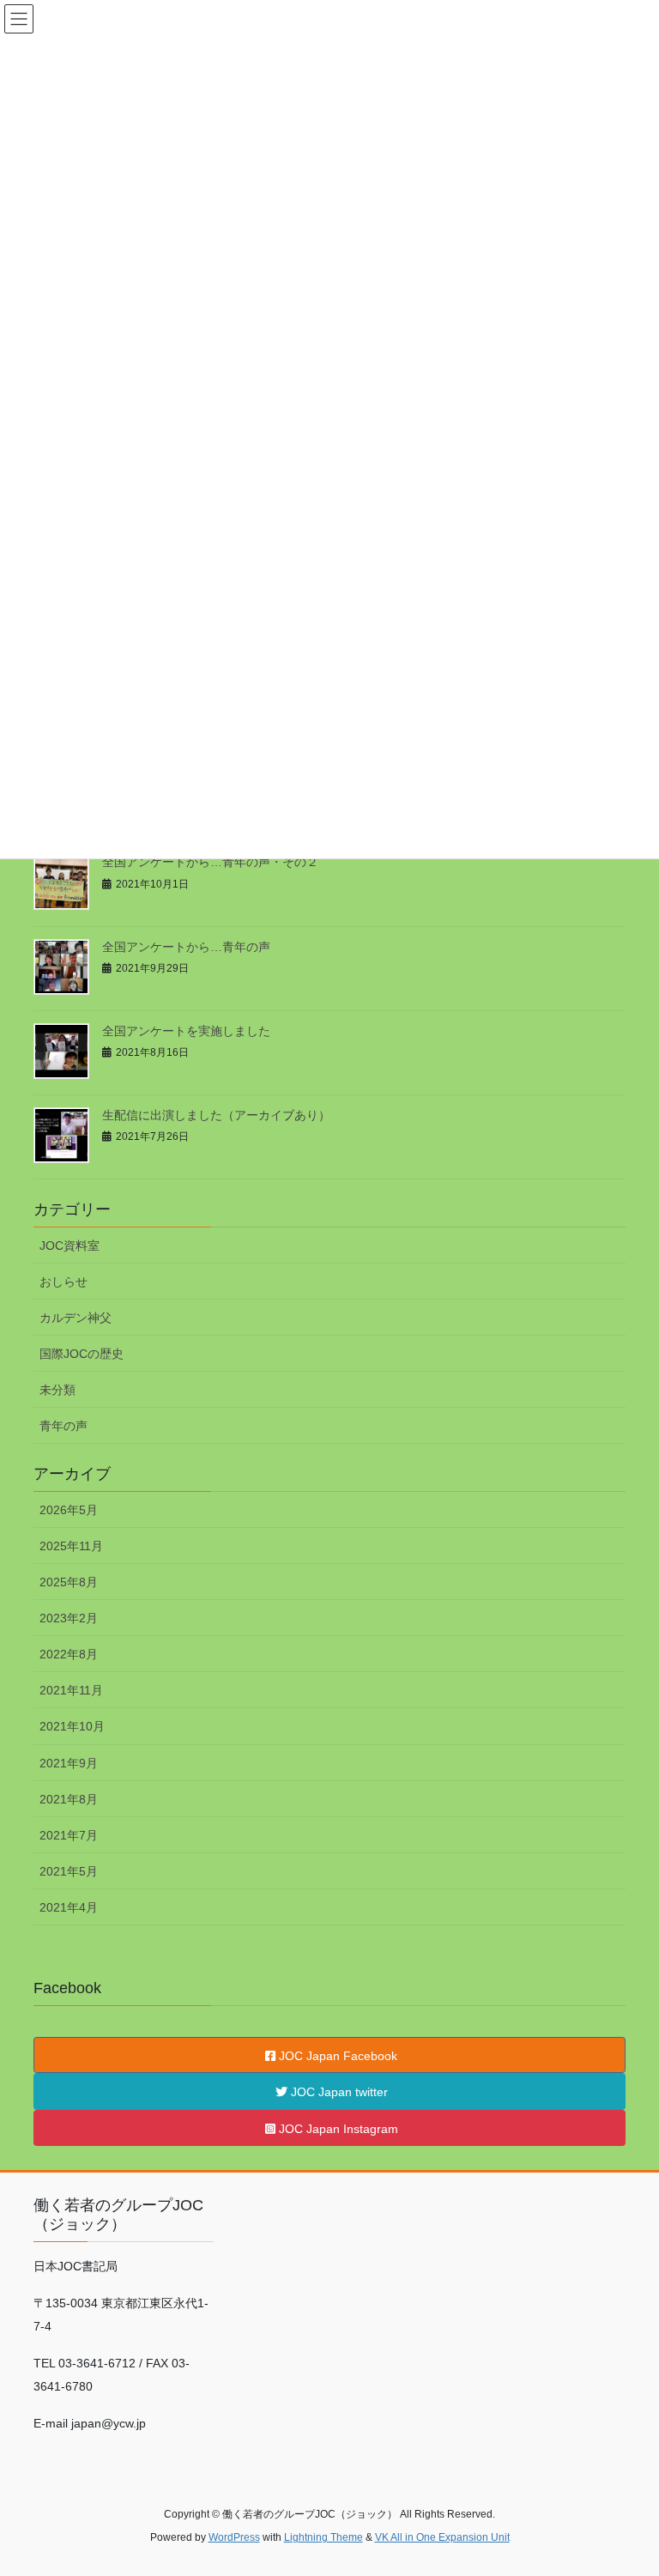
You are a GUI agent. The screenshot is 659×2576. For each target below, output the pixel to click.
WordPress (234, 2537)
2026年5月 (69, 1510)
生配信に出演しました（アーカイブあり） (216, 1115)
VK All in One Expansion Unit (442, 2537)
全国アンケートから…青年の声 (186, 947)
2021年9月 (69, 1763)
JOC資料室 (70, 1246)
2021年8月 (69, 1799)
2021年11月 (71, 1690)
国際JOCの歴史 (82, 1354)
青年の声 (63, 1426)
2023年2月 (69, 1618)
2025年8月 (69, 1582)
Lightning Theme (323, 2537)
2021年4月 (69, 1907)
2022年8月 (69, 1654)
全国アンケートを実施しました (186, 1031)
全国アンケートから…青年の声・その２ (210, 862)
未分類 (57, 1390)
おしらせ (63, 1282)
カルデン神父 (76, 1318)
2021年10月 (72, 1726)
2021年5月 (69, 1871)
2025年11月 (71, 1546)
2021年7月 (69, 1835)
